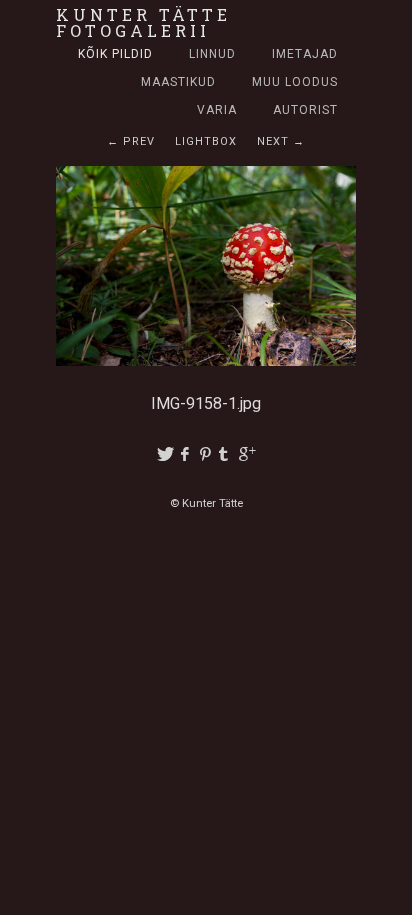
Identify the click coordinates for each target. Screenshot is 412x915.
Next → (281, 141)
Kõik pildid (115, 54)
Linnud (212, 54)
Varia (217, 110)
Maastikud (178, 82)
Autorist (305, 110)
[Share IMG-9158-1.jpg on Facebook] (185, 454)
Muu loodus (295, 82)
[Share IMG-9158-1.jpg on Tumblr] (227, 454)
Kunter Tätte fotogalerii (143, 22)
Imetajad (305, 54)
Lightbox (206, 141)
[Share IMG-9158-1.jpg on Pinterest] (206, 454)
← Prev (131, 141)
